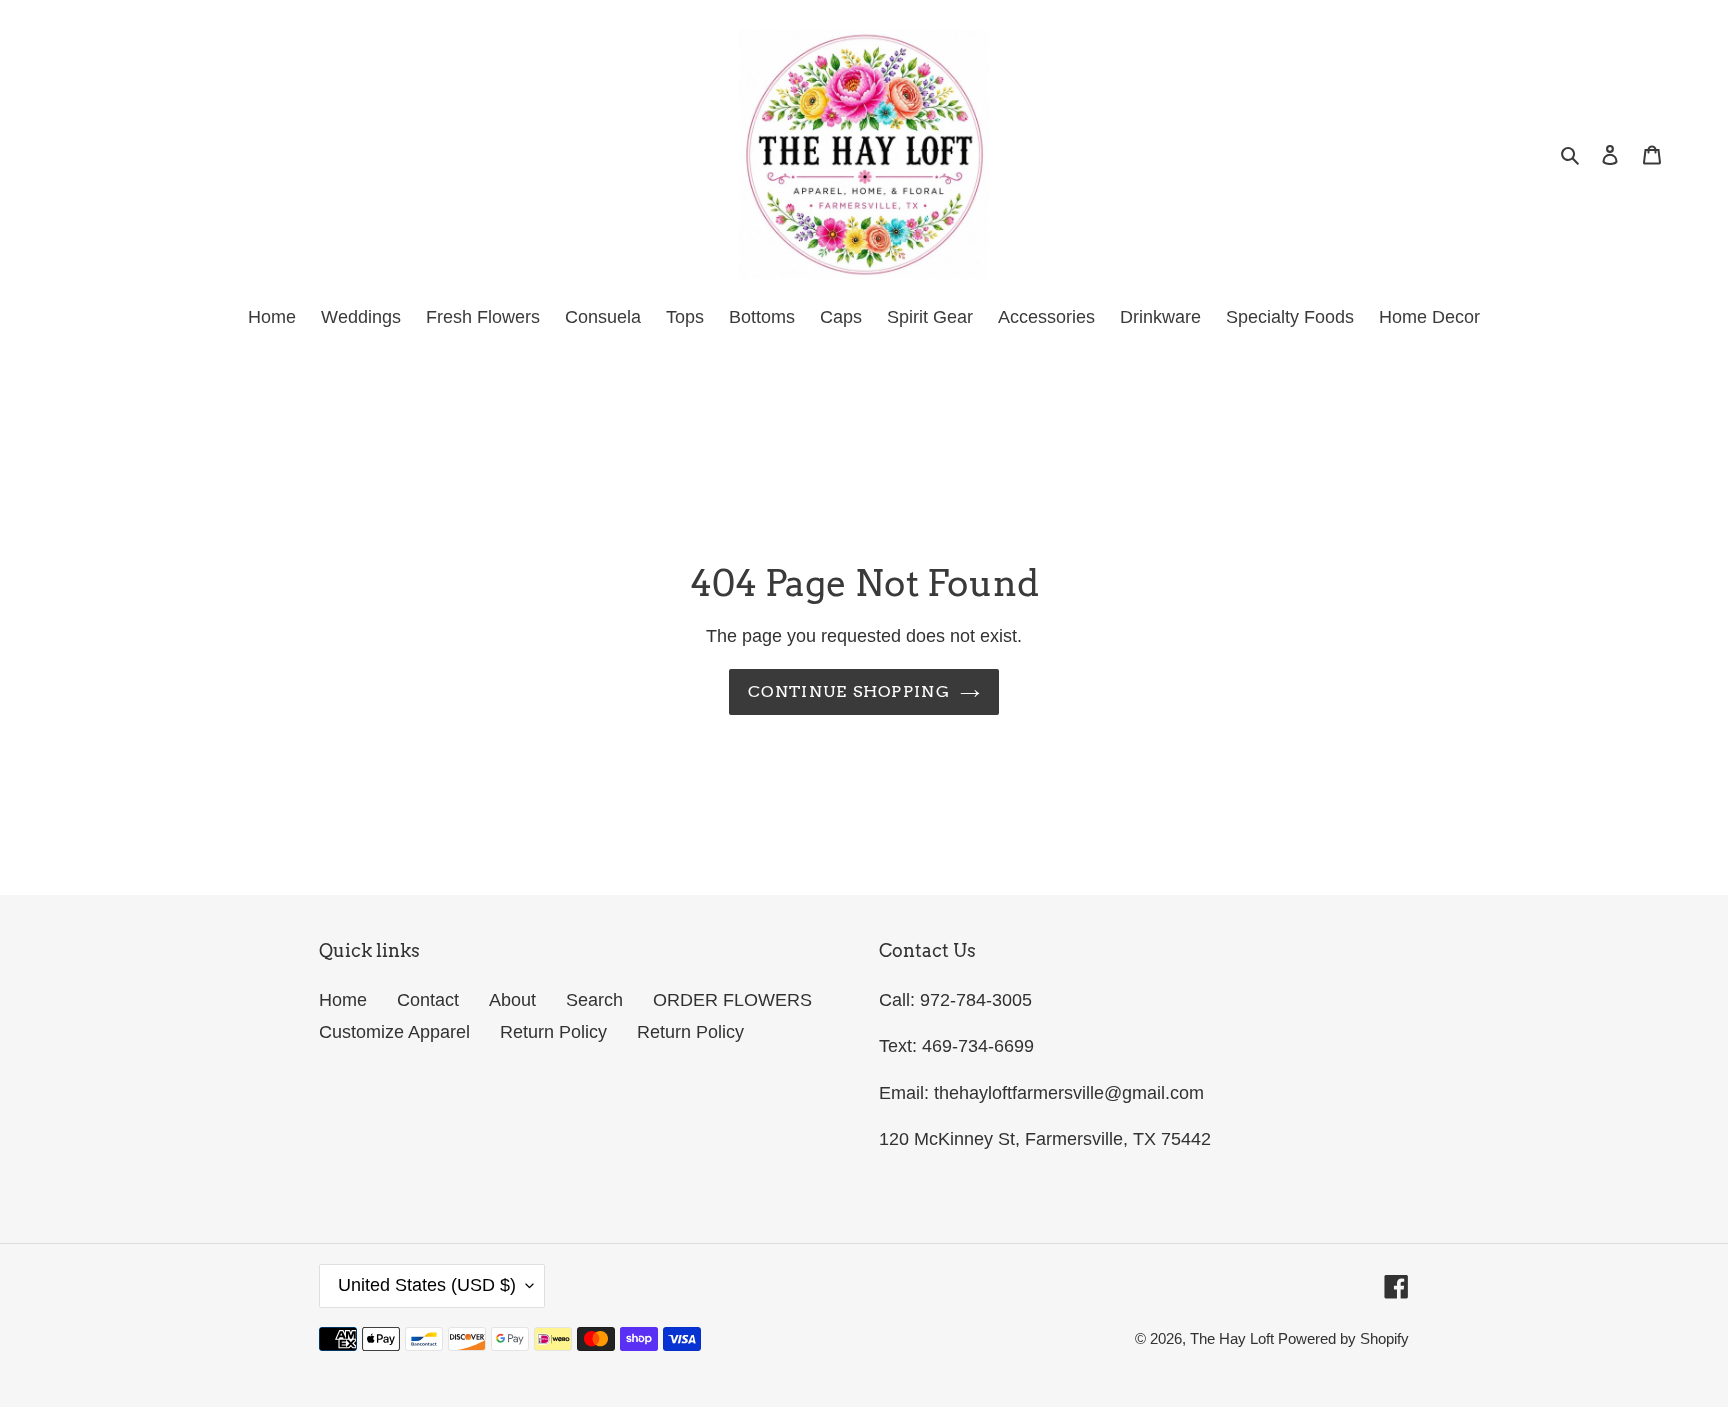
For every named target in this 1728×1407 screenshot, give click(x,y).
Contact (428, 1000)
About (512, 1000)
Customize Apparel (394, 1032)
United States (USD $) (427, 1285)
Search (594, 1000)
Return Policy (553, 1032)
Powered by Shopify (1343, 1338)
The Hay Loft (1234, 1338)
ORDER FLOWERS (732, 1000)
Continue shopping (849, 691)
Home (343, 1000)
